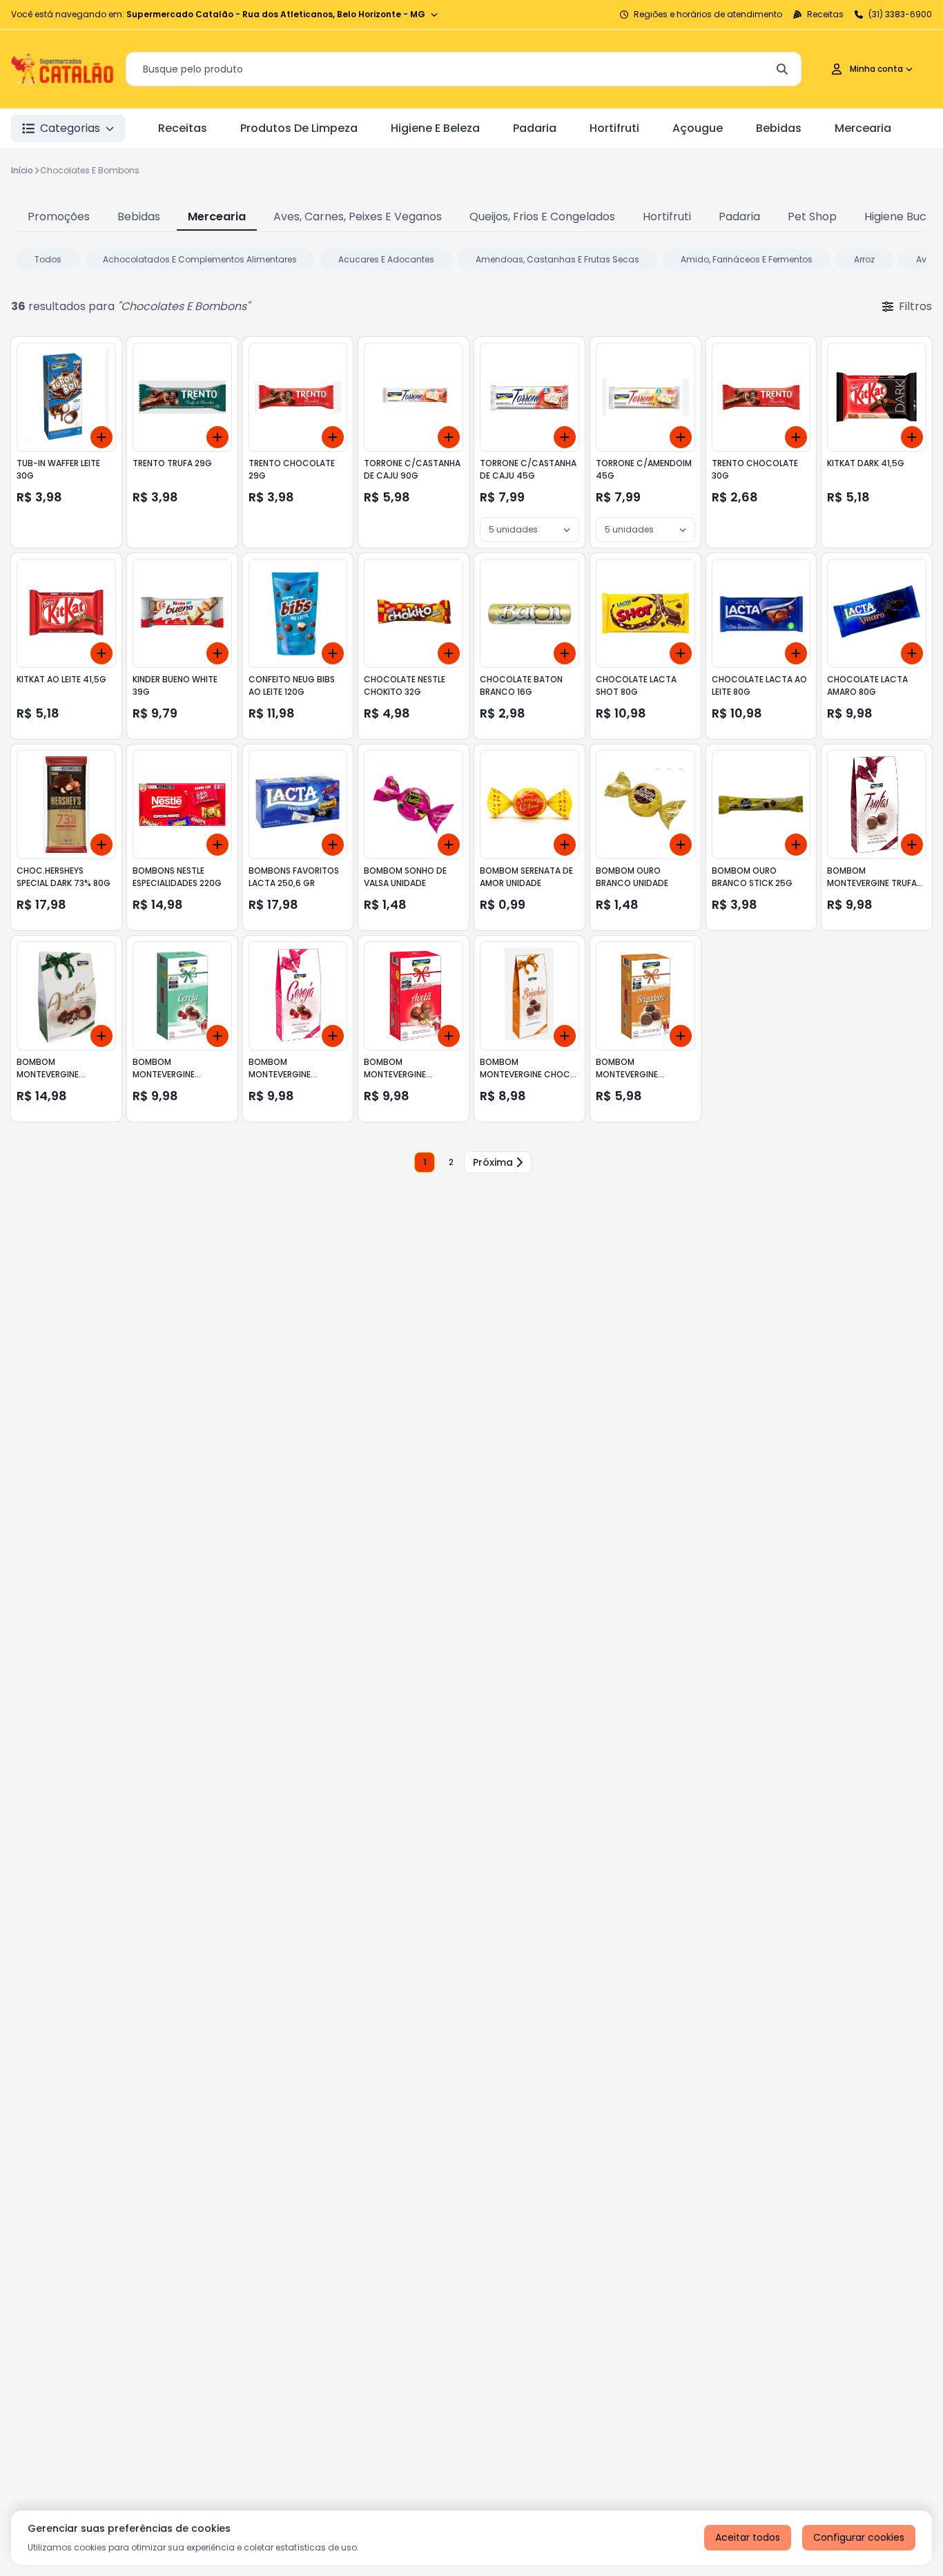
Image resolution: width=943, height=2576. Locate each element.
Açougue (698, 128)
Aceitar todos (748, 2537)
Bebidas (779, 128)
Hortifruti (614, 128)
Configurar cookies (859, 2537)
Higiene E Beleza (435, 128)
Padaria (535, 128)
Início (22, 170)
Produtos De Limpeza (299, 128)
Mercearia (863, 128)
